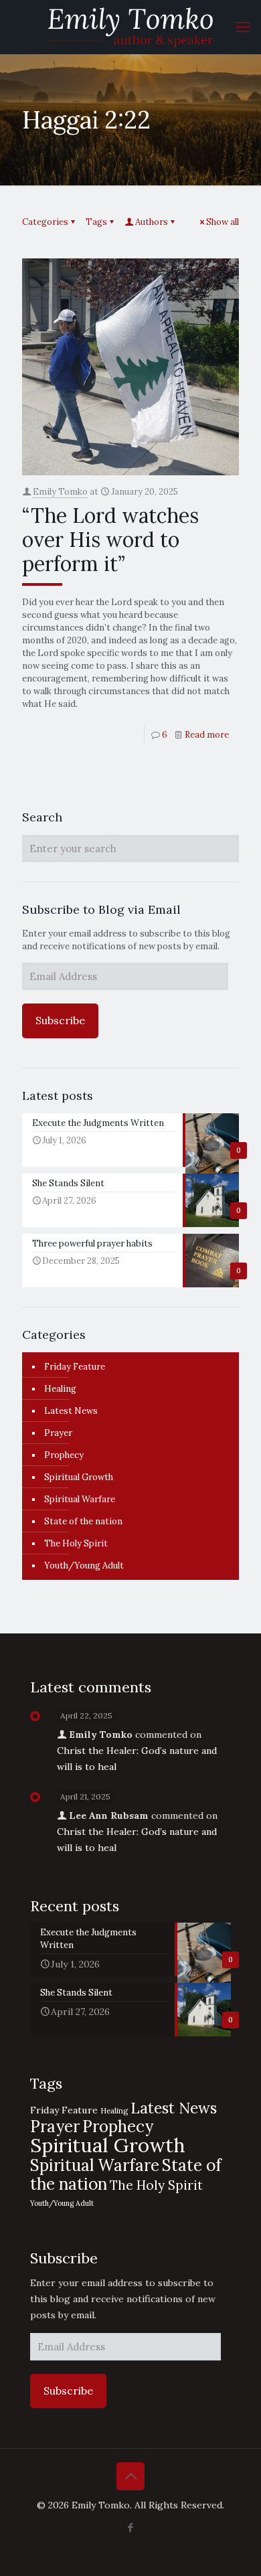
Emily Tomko (60, 492)
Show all (223, 222)
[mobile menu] (243, 27)
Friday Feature (75, 1367)
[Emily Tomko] (130, 27)
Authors (152, 222)
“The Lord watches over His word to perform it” (110, 540)
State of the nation (83, 1521)
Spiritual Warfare (80, 1499)
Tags (96, 222)
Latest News (71, 1411)
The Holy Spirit (76, 1543)
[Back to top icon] (130, 2476)
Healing (60, 1389)
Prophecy (64, 1455)
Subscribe (60, 1020)
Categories (45, 222)
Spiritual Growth (79, 1477)
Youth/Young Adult (84, 1565)
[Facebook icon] (131, 2527)
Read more (207, 735)
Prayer (58, 1433)
